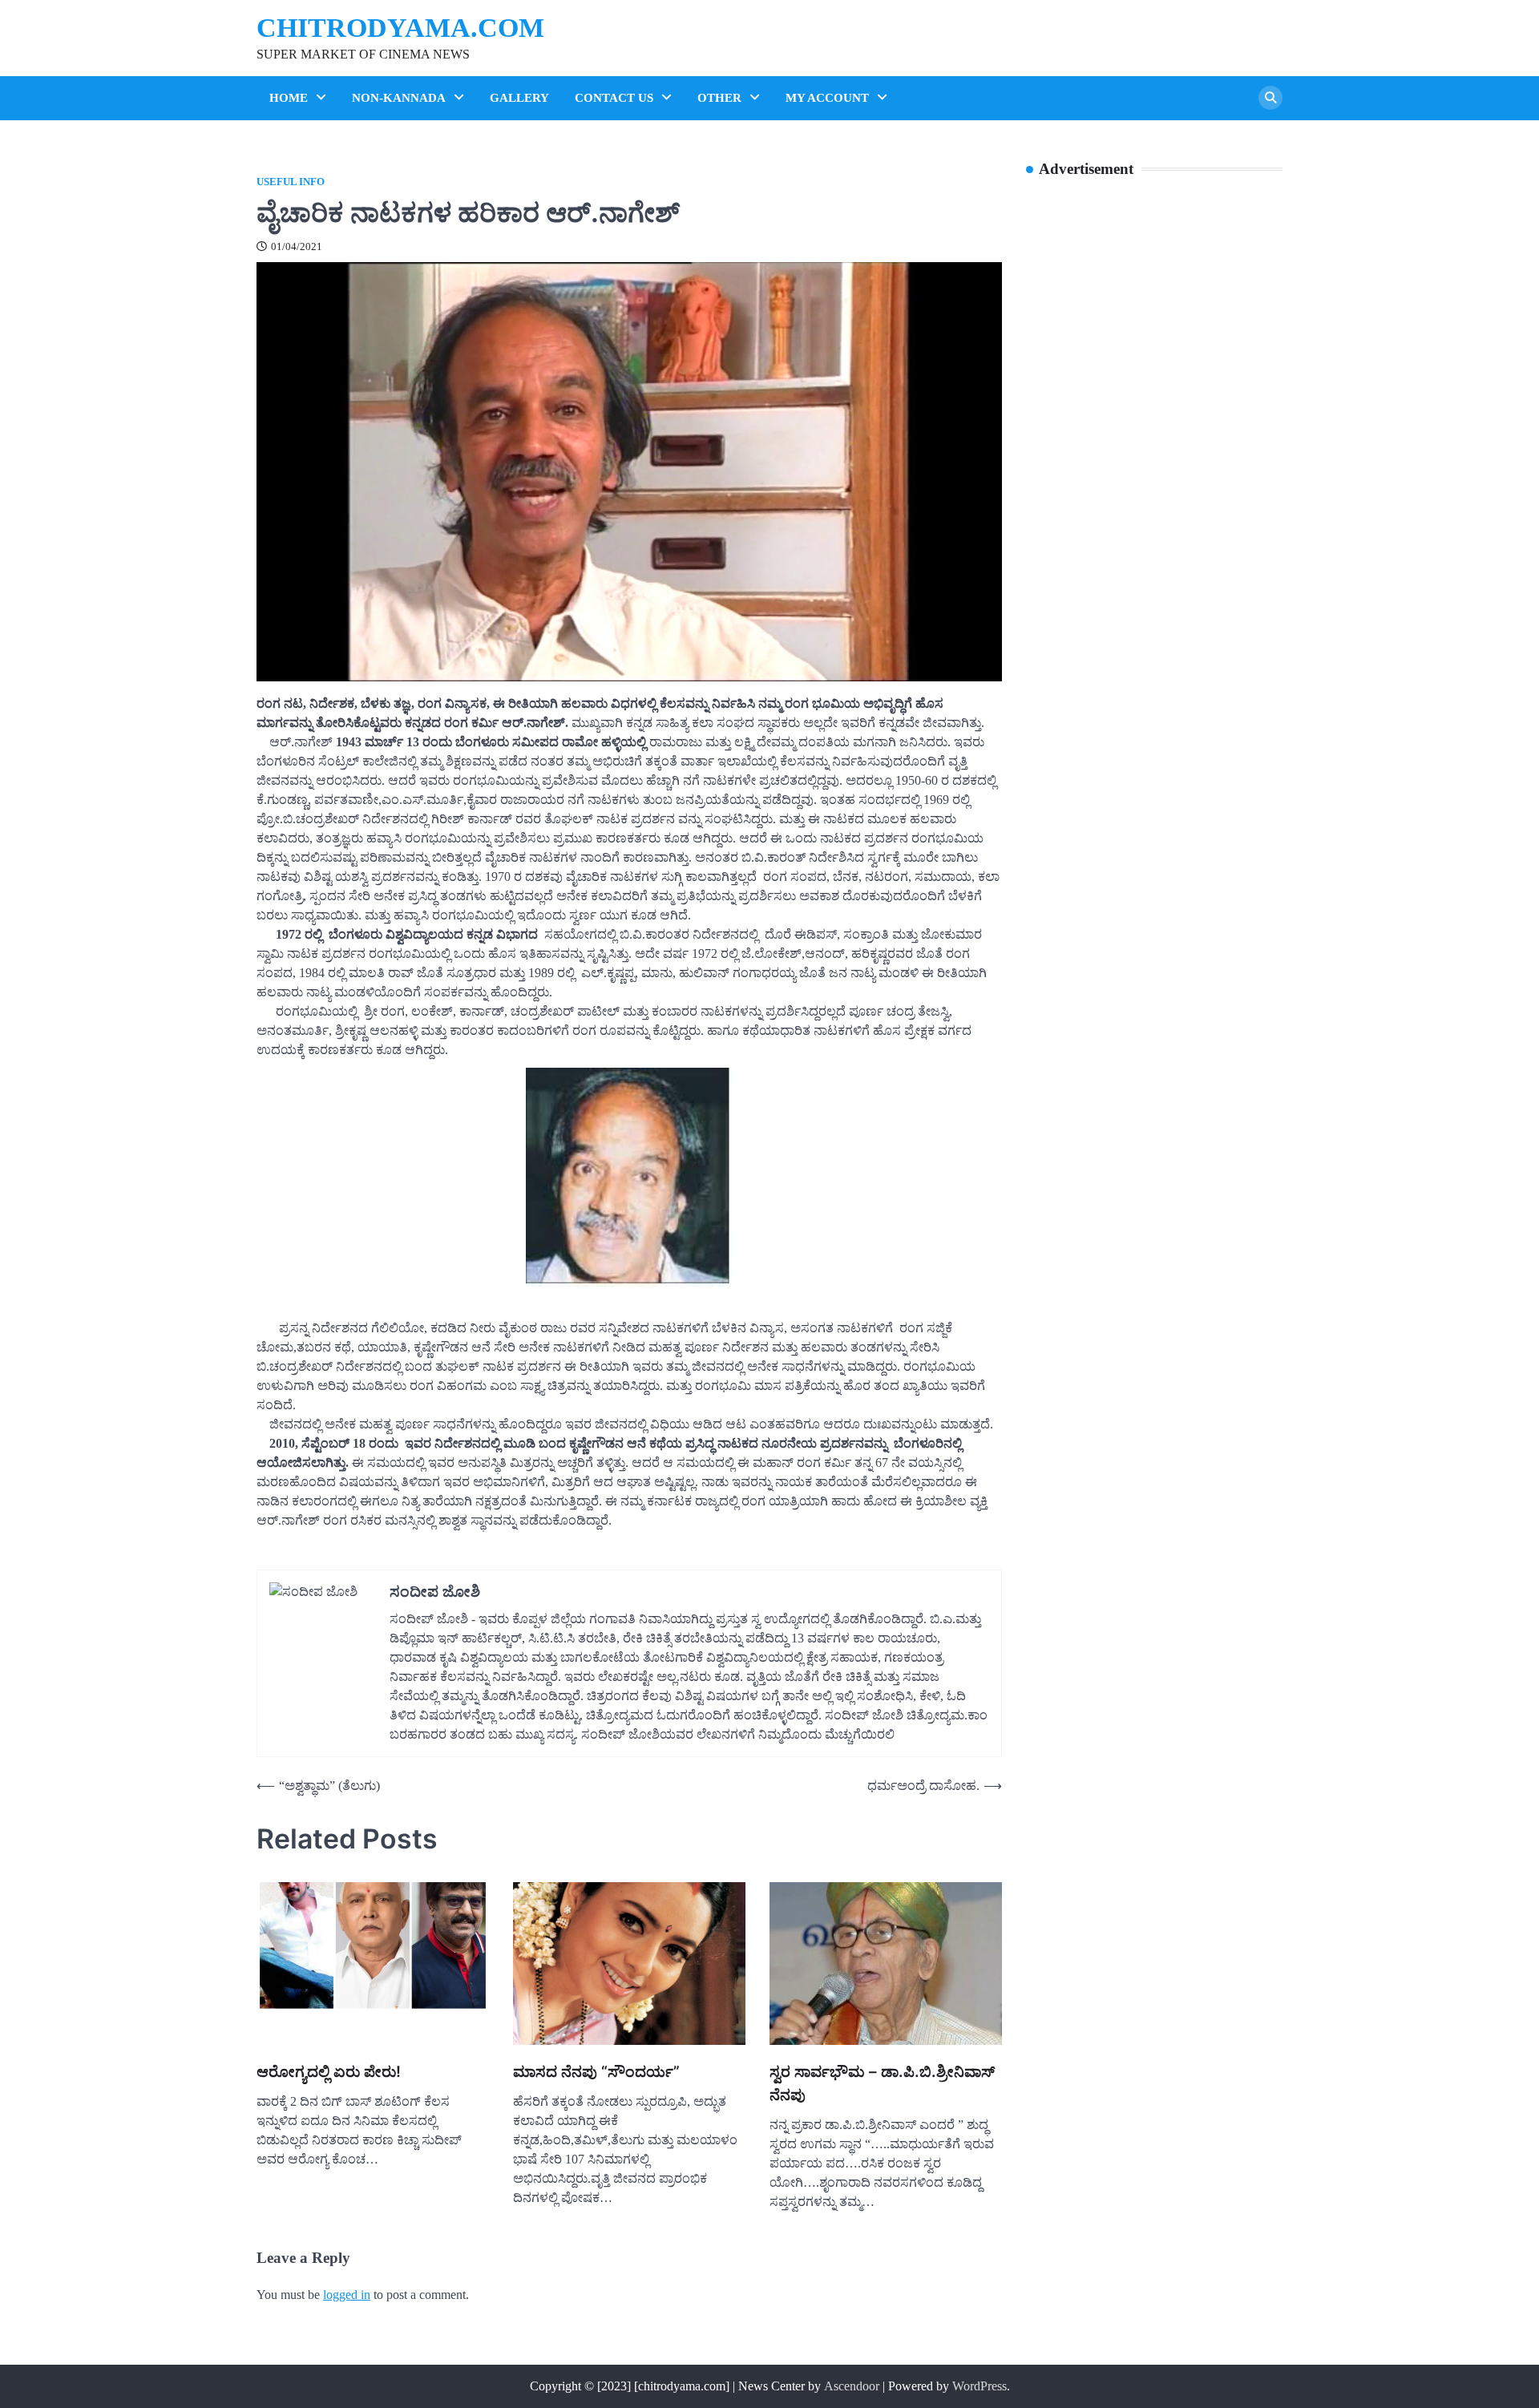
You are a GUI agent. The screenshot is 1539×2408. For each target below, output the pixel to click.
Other (719, 98)
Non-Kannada (399, 98)
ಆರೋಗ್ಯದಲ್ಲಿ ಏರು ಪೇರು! (329, 2072)
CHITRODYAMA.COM (400, 28)
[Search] (1270, 98)
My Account (827, 98)
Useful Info (291, 182)
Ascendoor (852, 2386)
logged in (347, 2295)
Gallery (519, 98)
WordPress (980, 2386)
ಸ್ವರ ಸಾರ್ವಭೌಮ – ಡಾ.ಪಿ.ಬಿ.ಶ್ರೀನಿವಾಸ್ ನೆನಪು (882, 2083)
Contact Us (614, 98)
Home (289, 98)
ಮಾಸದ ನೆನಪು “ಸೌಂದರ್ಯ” (596, 2072)
